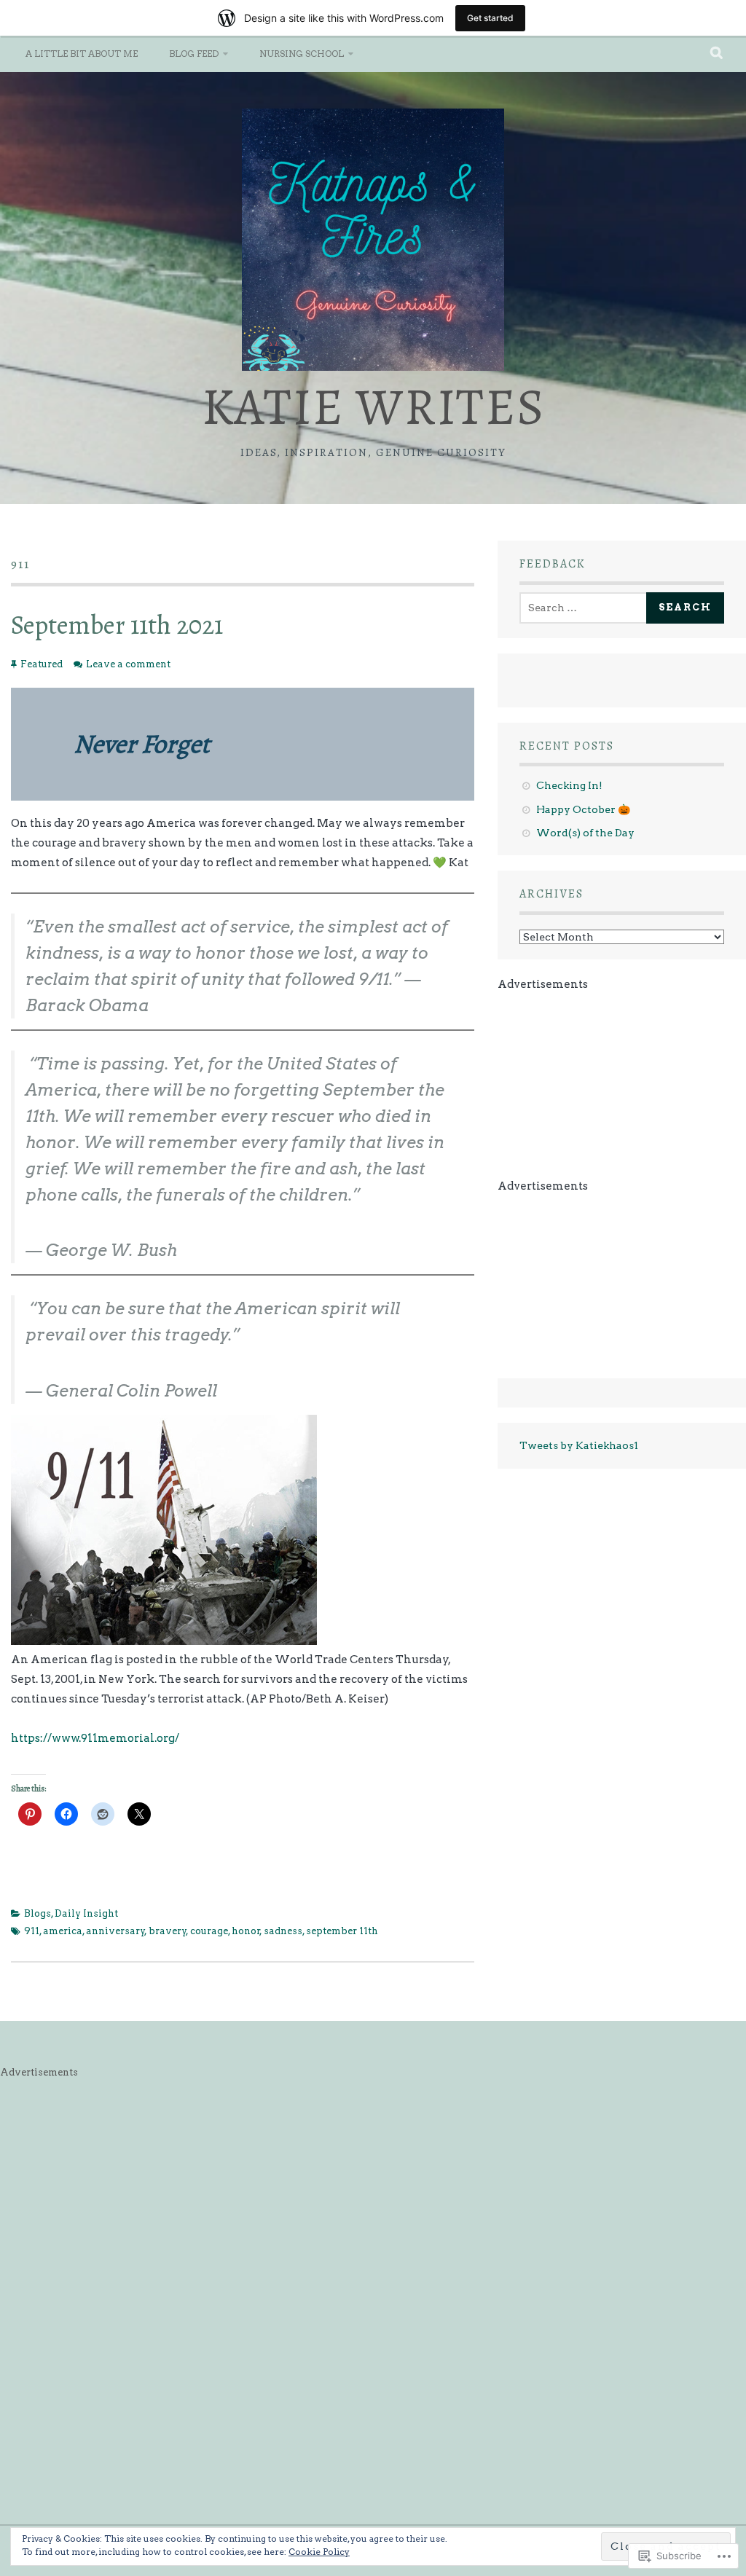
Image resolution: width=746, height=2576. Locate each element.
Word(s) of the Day (585, 833)
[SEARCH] (717, 54)
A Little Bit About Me (82, 54)
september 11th (342, 1931)
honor (246, 1931)
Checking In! (569, 785)
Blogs (38, 1913)
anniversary (115, 1931)
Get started (490, 18)
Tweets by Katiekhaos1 (579, 1445)
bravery (168, 1931)
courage (209, 1931)
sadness (283, 1931)
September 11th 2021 (117, 625)
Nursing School (302, 54)
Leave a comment (128, 664)
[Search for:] (586, 608)
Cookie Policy (319, 2552)
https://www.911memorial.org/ (95, 1738)
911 (32, 1931)
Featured (42, 664)
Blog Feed (194, 54)
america (63, 1931)
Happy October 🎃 (583, 809)
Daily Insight (86, 1913)
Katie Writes (373, 407)
